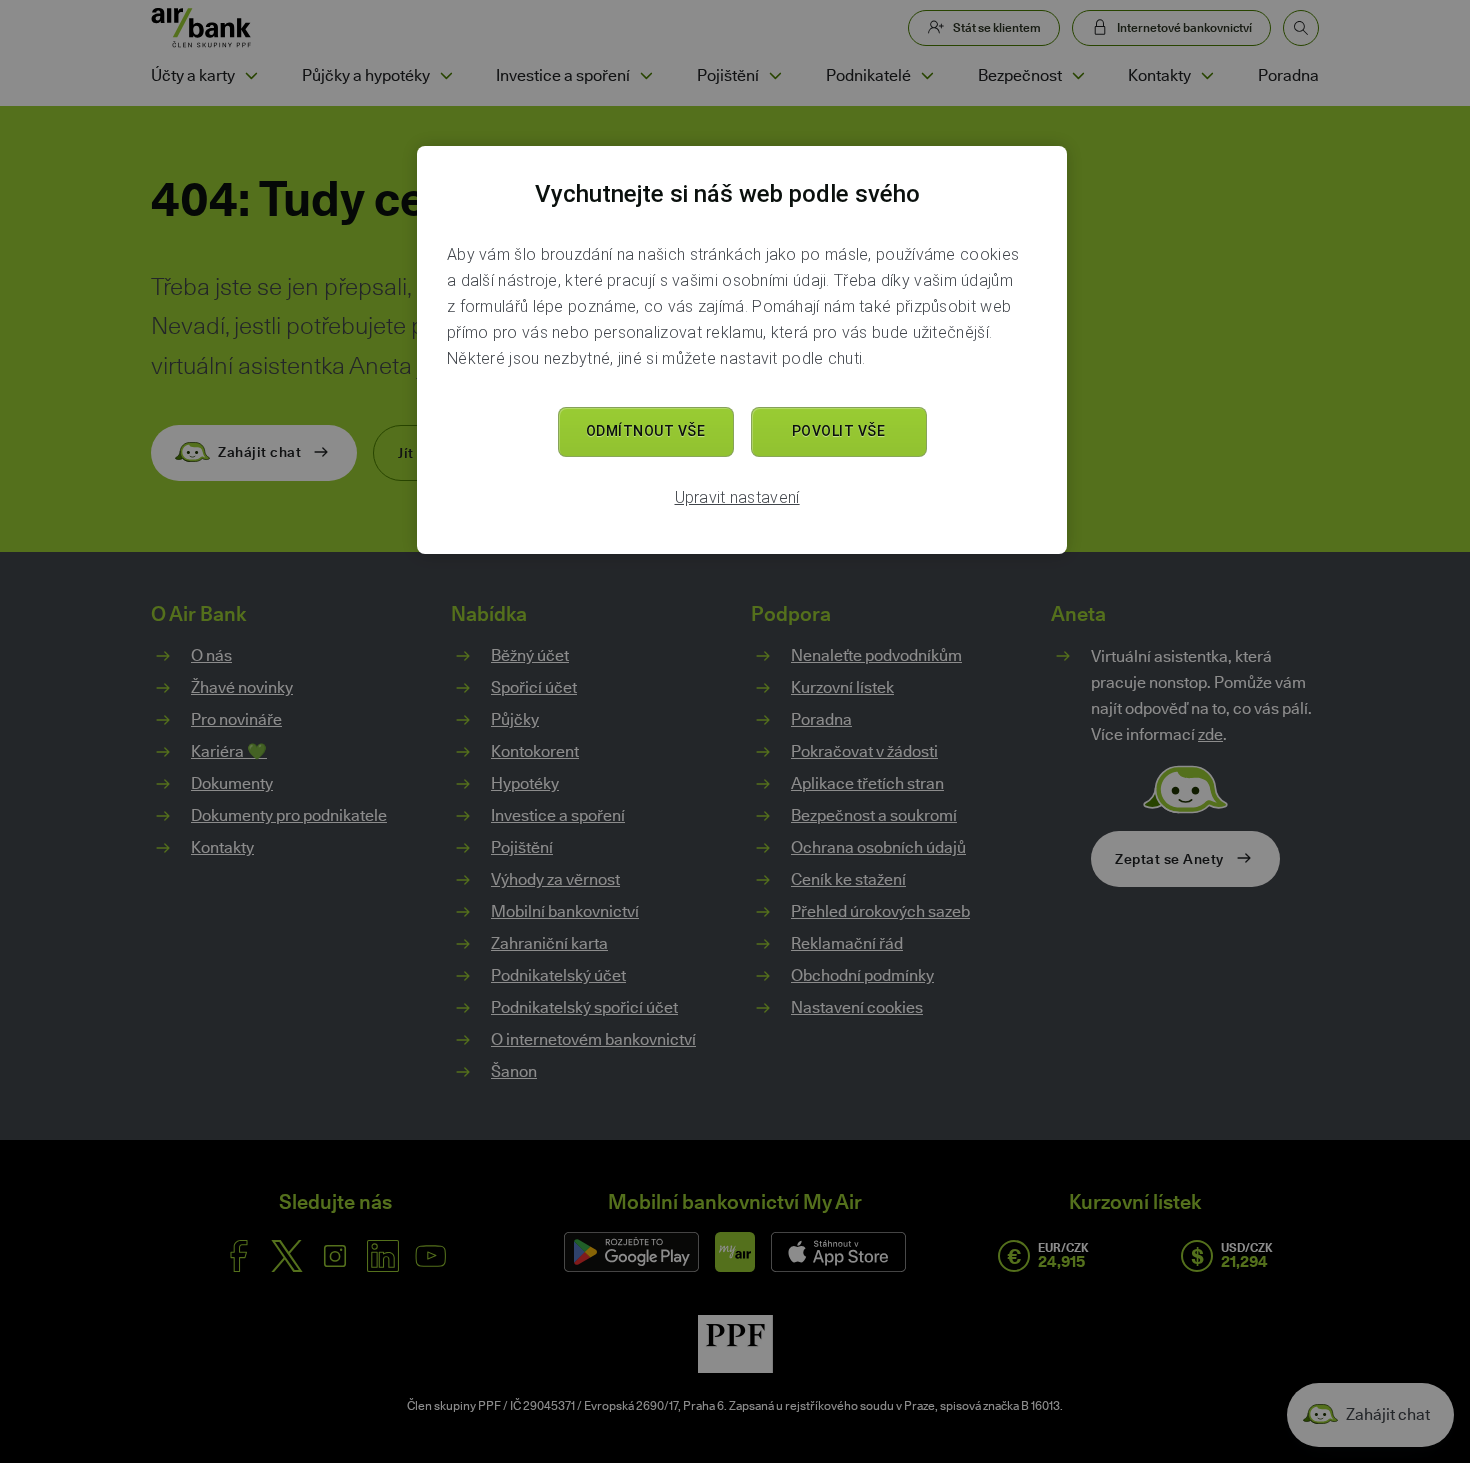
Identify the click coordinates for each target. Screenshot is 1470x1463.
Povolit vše (839, 431)
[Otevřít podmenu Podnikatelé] (927, 76)
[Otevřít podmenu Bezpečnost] (1078, 76)
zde (1210, 734)
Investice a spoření (563, 75)
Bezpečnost (1020, 75)
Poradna (1288, 75)
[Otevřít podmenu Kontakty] (1207, 76)
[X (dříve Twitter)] (287, 1256)
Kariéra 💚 (229, 751)
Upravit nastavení (737, 497)
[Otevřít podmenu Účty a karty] (251, 76)
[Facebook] (239, 1256)
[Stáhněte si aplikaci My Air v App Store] (838, 1252)
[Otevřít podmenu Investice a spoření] (646, 76)
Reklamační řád (847, 943)
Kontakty (1159, 75)
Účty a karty (193, 75)
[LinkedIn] (383, 1256)
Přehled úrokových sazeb (880, 911)
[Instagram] (335, 1256)
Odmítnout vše (646, 431)
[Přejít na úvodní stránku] (201, 28)
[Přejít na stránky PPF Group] (735, 1344)
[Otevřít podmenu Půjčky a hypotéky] (446, 76)
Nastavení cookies (857, 1008)
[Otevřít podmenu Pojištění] (775, 76)
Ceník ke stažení (848, 879)
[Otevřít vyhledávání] (1301, 28)
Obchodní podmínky (862, 975)
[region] (742, 350)
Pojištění (728, 75)
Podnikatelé (868, 75)
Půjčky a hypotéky (366, 75)
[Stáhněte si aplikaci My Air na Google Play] (631, 1252)
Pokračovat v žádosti (864, 751)
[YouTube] (431, 1256)
